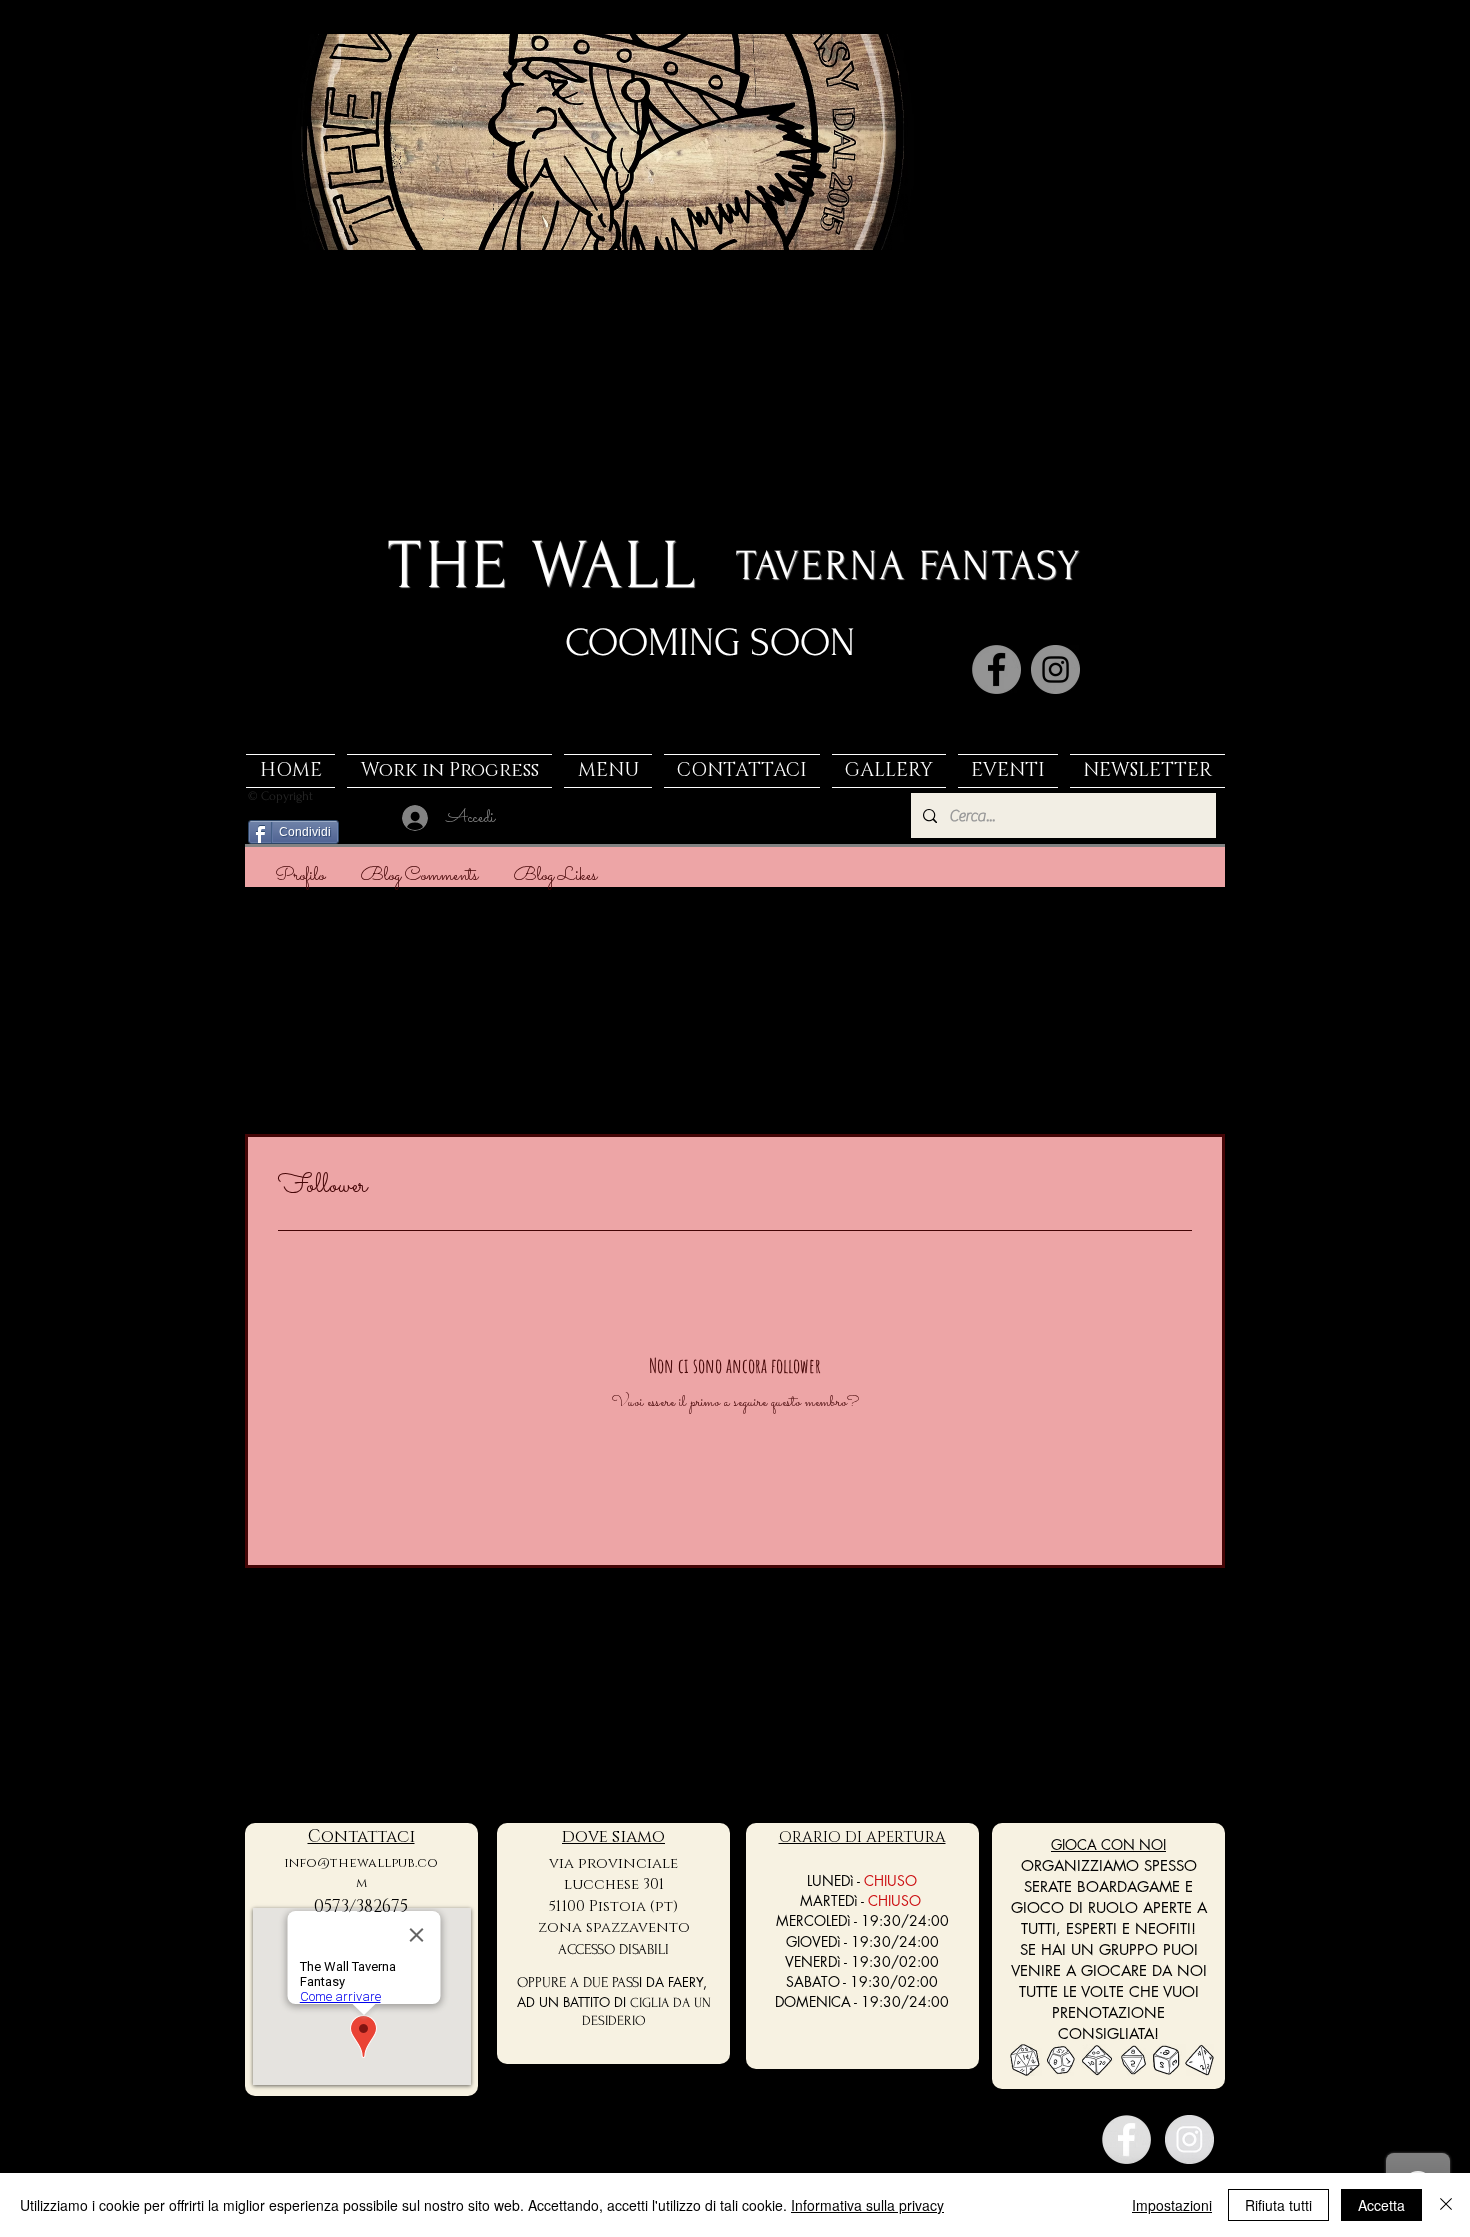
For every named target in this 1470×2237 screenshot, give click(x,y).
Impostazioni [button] (1172, 2205)
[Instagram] (1055, 669)
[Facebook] (996, 669)
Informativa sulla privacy (867, 2205)
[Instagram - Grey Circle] (1189, 2139)
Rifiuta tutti (1278, 2205)
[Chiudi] (1446, 2205)
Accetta (1381, 2205)
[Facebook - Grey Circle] (1126, 2139)
